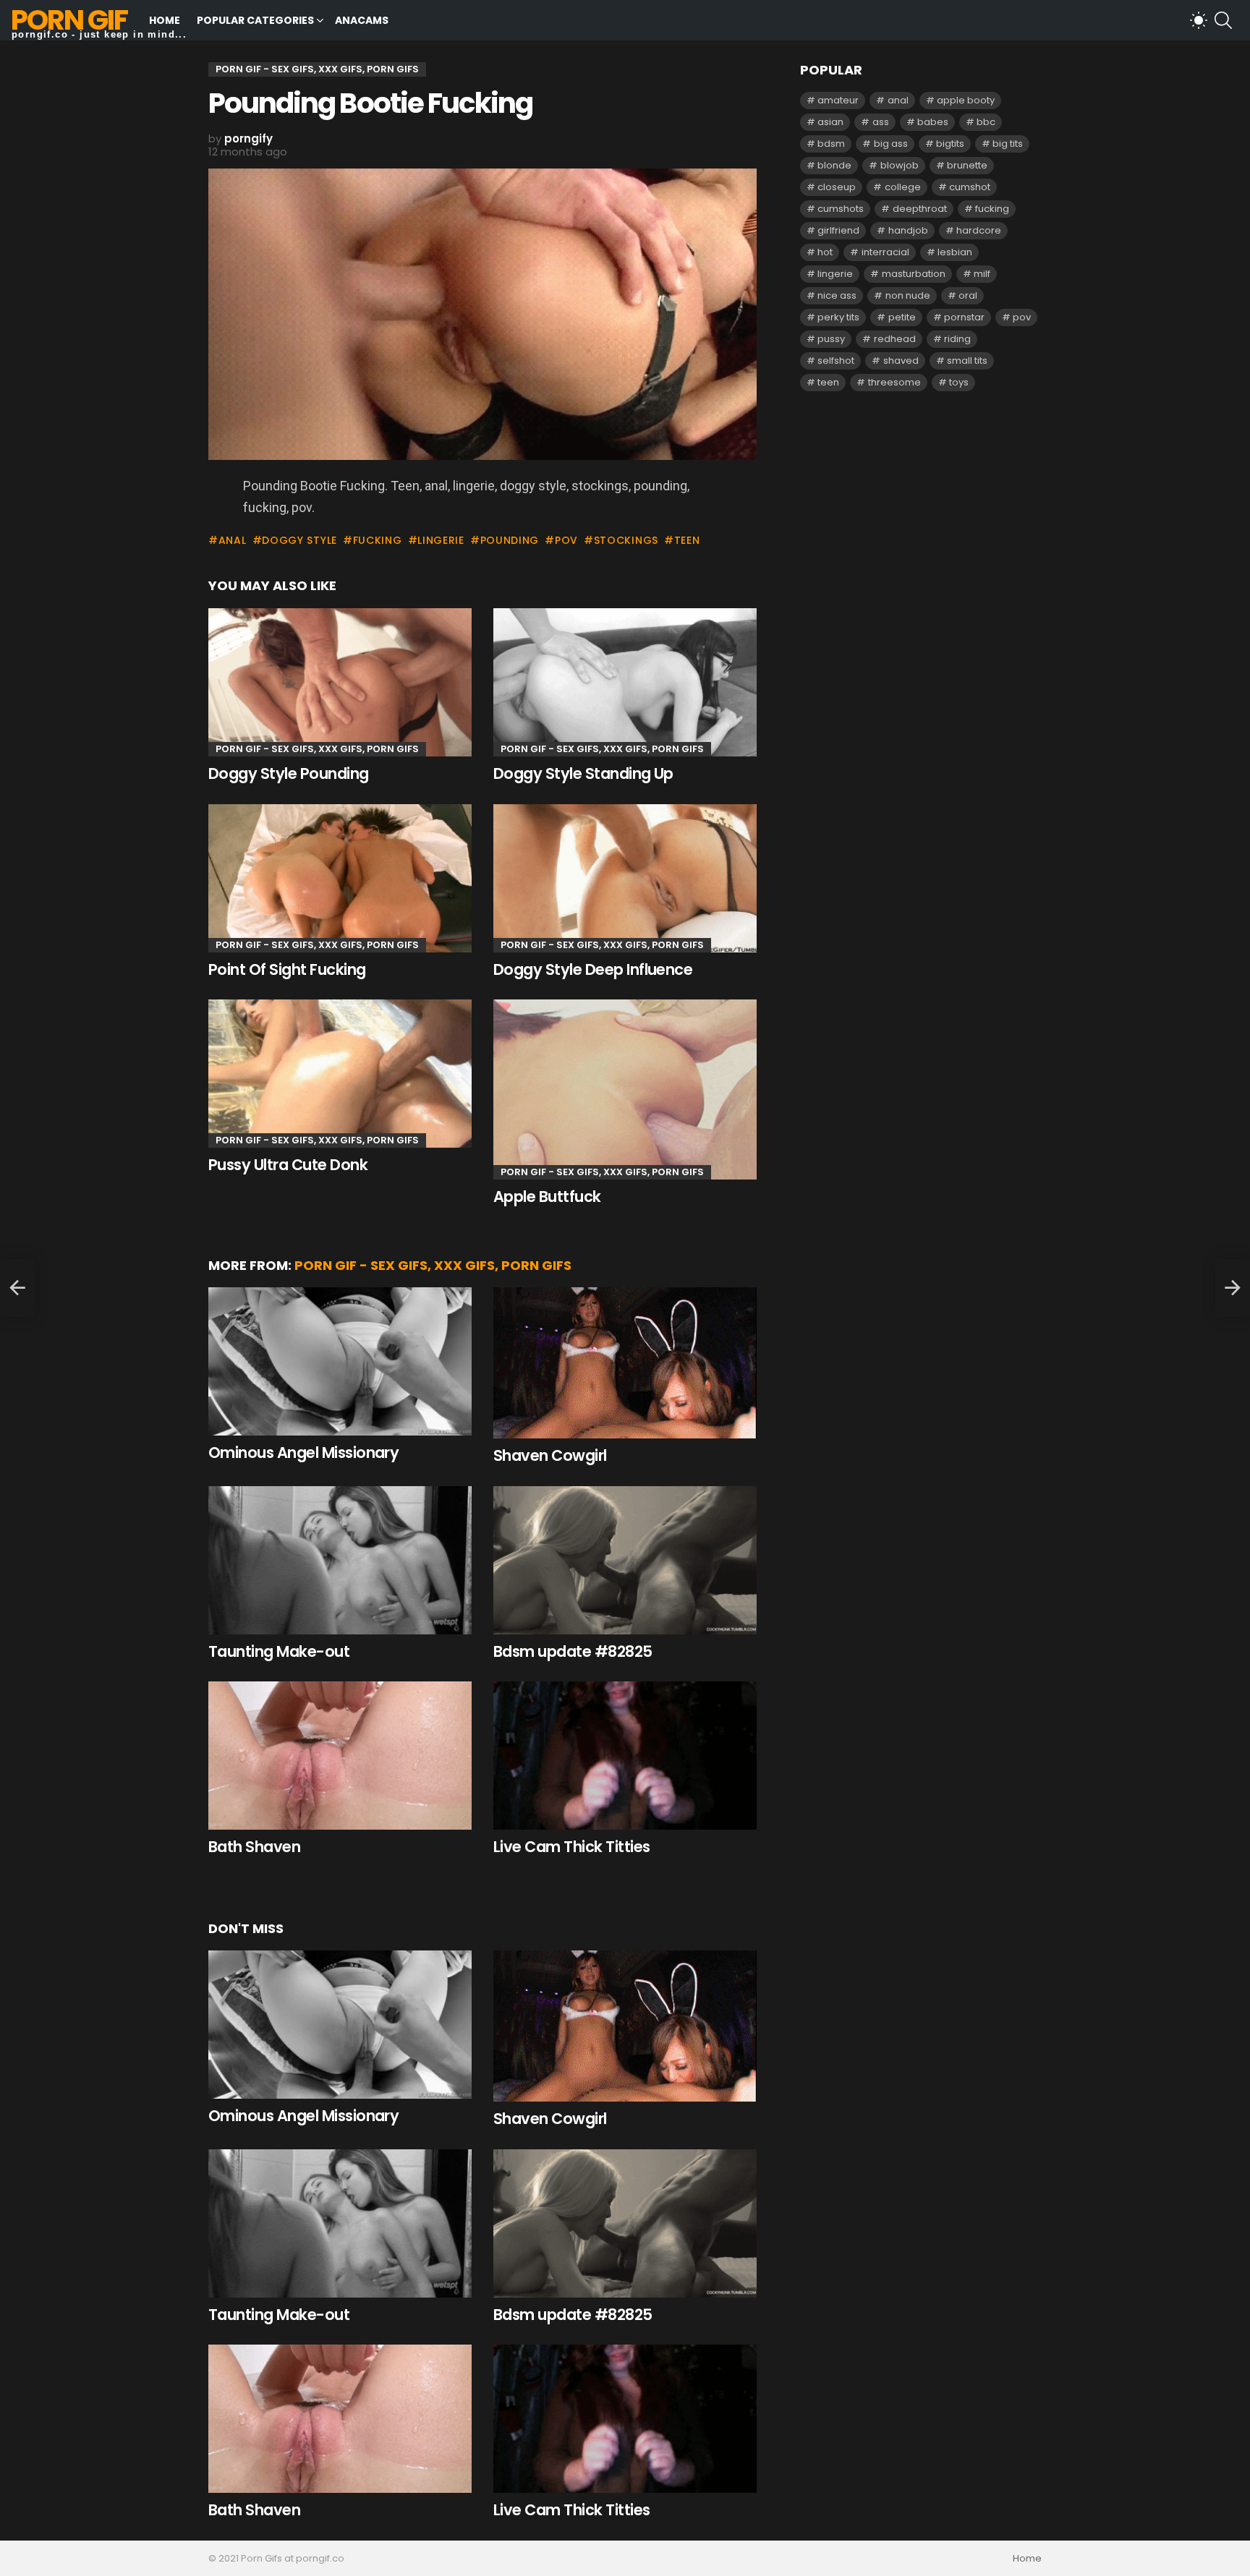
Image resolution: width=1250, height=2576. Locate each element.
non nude (908, 295)
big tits (1008, 144)
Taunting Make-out (279, 1651)
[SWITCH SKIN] (1199, 20)
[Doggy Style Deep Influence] (625, 878)
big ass (891, 144)
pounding (510, 540)
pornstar (964, 317)
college (903, 187)
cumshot (970, 187)
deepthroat (920, 209)
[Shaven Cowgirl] (625, 1363)
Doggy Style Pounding (289, 773)
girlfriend (838, 230)
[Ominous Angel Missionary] (340, 1361)
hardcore (979, 230)
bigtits (950, 144)
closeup (837, 187)
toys (959, 382)
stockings (626, 540)
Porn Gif (69, 20)
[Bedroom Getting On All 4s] (17, 1288)
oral (968, 295)
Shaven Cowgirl (550, 1455)
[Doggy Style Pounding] (340, 682)
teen (687, 540)
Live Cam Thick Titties (571, 1847)
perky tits (838, 317)
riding (957, 339)
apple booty (966, 100)
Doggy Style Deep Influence (593, 969)
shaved (901, 361)
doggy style (299, 540)
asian (830, 122)
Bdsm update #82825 (573, 1651)
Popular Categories (255, 20)
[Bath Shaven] (340, 1756)
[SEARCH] (1223, 20)
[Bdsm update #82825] (625, 1560)
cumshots (841, 209)
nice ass (837, 295)
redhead (895, 339)
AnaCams (362, 20)
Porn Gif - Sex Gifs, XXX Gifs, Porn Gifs (317, 749)
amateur (838, 100)
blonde (834, 165)
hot (825, 252)
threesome (894, 382)
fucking (378, 540)
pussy (831, 339)
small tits (967, 361)
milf (982, 274)
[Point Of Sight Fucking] (340, 878)
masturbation (914, 274)
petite (902, 317)
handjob (908, 230)
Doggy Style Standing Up (583, 773)
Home (165, 20)
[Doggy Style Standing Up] (625, 682)
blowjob (900, 165)
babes (933, 122)
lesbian (955, 252)
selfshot (836, 361)
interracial (885, 252)
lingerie (441, 540)
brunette (967, 165)
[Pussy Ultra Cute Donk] (340, 1074)
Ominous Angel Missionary (303, 1453)
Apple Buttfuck (547, 1197)
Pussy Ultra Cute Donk (288, 1165)
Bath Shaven (254, 1847)
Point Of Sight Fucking (287, 969)
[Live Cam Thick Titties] (625, 1756)
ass (881, 122)
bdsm (831, 144)
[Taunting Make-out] (340, 1560)
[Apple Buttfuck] (625, 1089)
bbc (986, 122)
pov (566, 540)
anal (233, 540)
